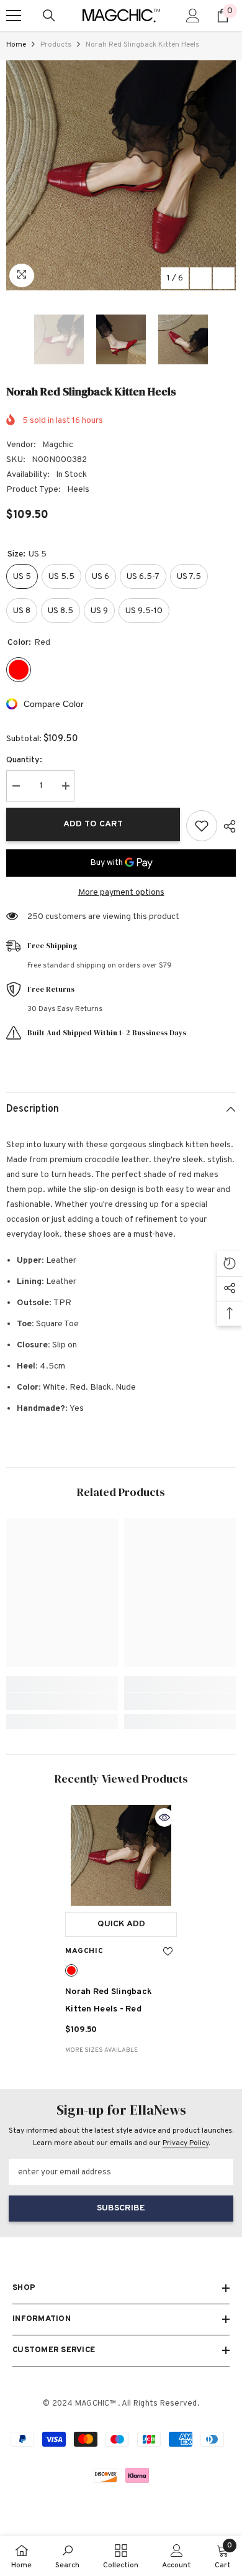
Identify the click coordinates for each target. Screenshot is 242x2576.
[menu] (14, 16)
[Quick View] (164, 1817)
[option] (121, 175)
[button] (201, 278)
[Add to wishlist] (202, 826)
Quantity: (24, 760)
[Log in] (193, 16)
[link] (62, 1701)
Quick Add (121, 1924)
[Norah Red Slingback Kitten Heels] (121, 1855)
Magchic (58, 445)
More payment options (121, 893)
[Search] (49, 16)
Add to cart (93, 824)
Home (16, 45)
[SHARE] (226, 826)
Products (56, 45)
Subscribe (121, 2208)
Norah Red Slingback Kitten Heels (109, 2001)
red (71, 1970)
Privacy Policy (186, 2143)
